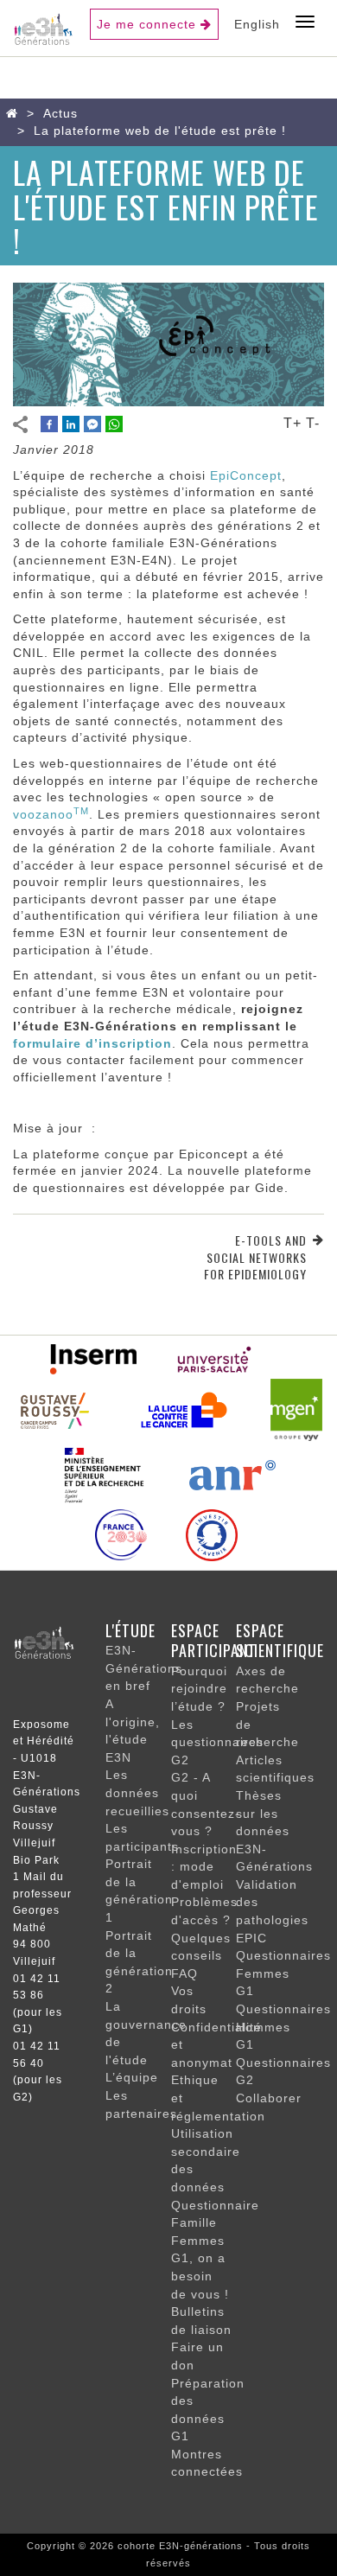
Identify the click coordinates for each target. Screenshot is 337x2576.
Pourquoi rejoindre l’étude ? (199, 1689)
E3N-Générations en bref (144, 1668)
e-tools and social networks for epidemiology (255, 1257)
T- (313, 423)
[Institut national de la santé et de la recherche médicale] (93, 1358)
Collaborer (269, 2098)
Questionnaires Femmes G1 (283, 1973)
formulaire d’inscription (92, 1043)
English (257, 24)
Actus (60, 113)
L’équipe (132, 2077)
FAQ (184, 1973)
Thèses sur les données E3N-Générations (274, 1831)
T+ (292, 423)
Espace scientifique (280, 1641)
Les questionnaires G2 (217, 1742)
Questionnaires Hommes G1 (283, 2027)
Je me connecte (146, 24)
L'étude (130, 1630)
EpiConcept (246, 475)
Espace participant (214, 1641)
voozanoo (51, 814)
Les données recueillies (137, 1792)
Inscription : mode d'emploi (204, 1867)
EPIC (251, 1938)
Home (16, 113)
